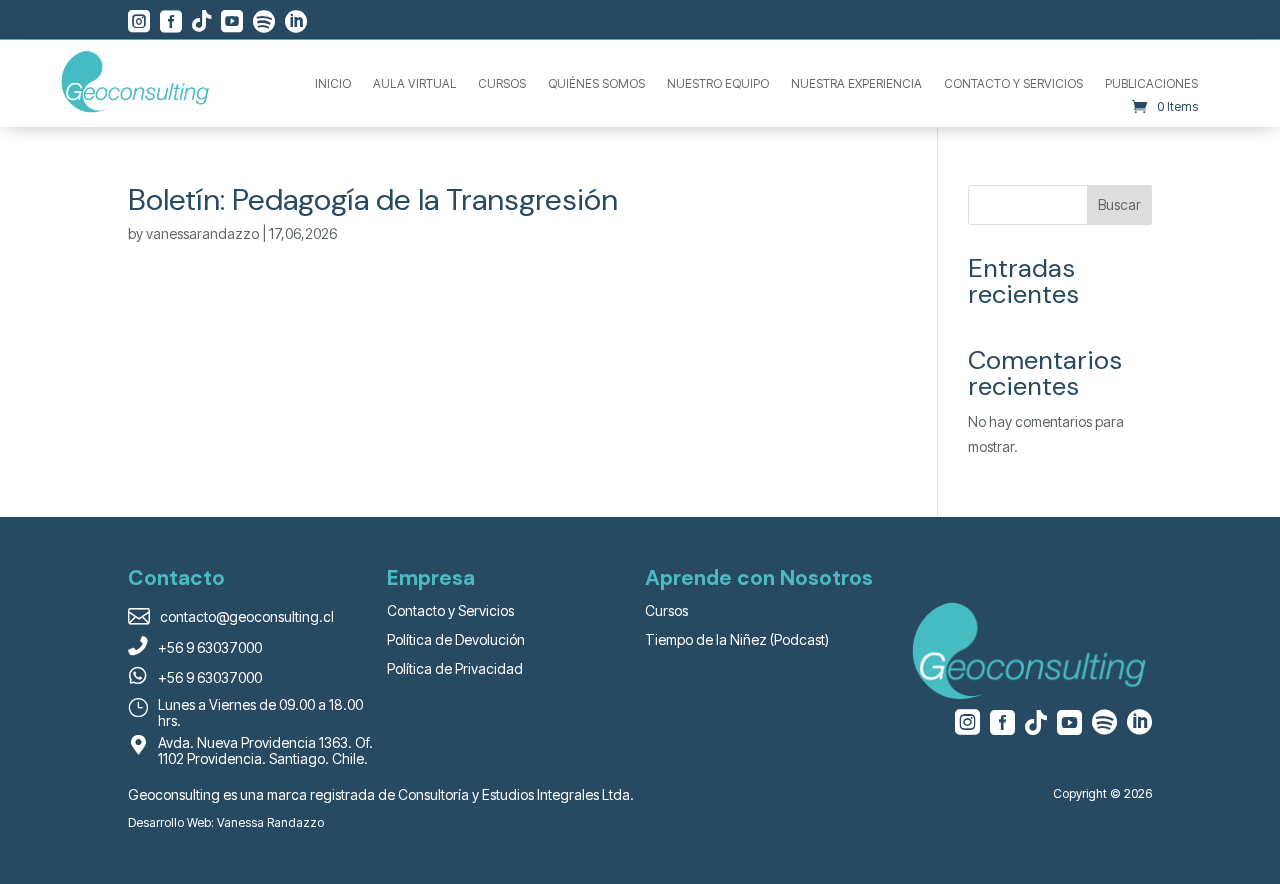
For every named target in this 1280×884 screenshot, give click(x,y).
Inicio (333, 84)
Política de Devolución (456, 639)
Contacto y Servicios (1013, 84)
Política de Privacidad (455, 668)
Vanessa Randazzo (270, 822)
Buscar (1119, 204)
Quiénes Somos (596, 84)
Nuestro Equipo (718, 84)
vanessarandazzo (202, 233)
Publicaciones (1151, 84)
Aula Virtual (414, 84)
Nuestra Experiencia (856, 84)
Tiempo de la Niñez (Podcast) (737, 639)
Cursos (502, 84)
